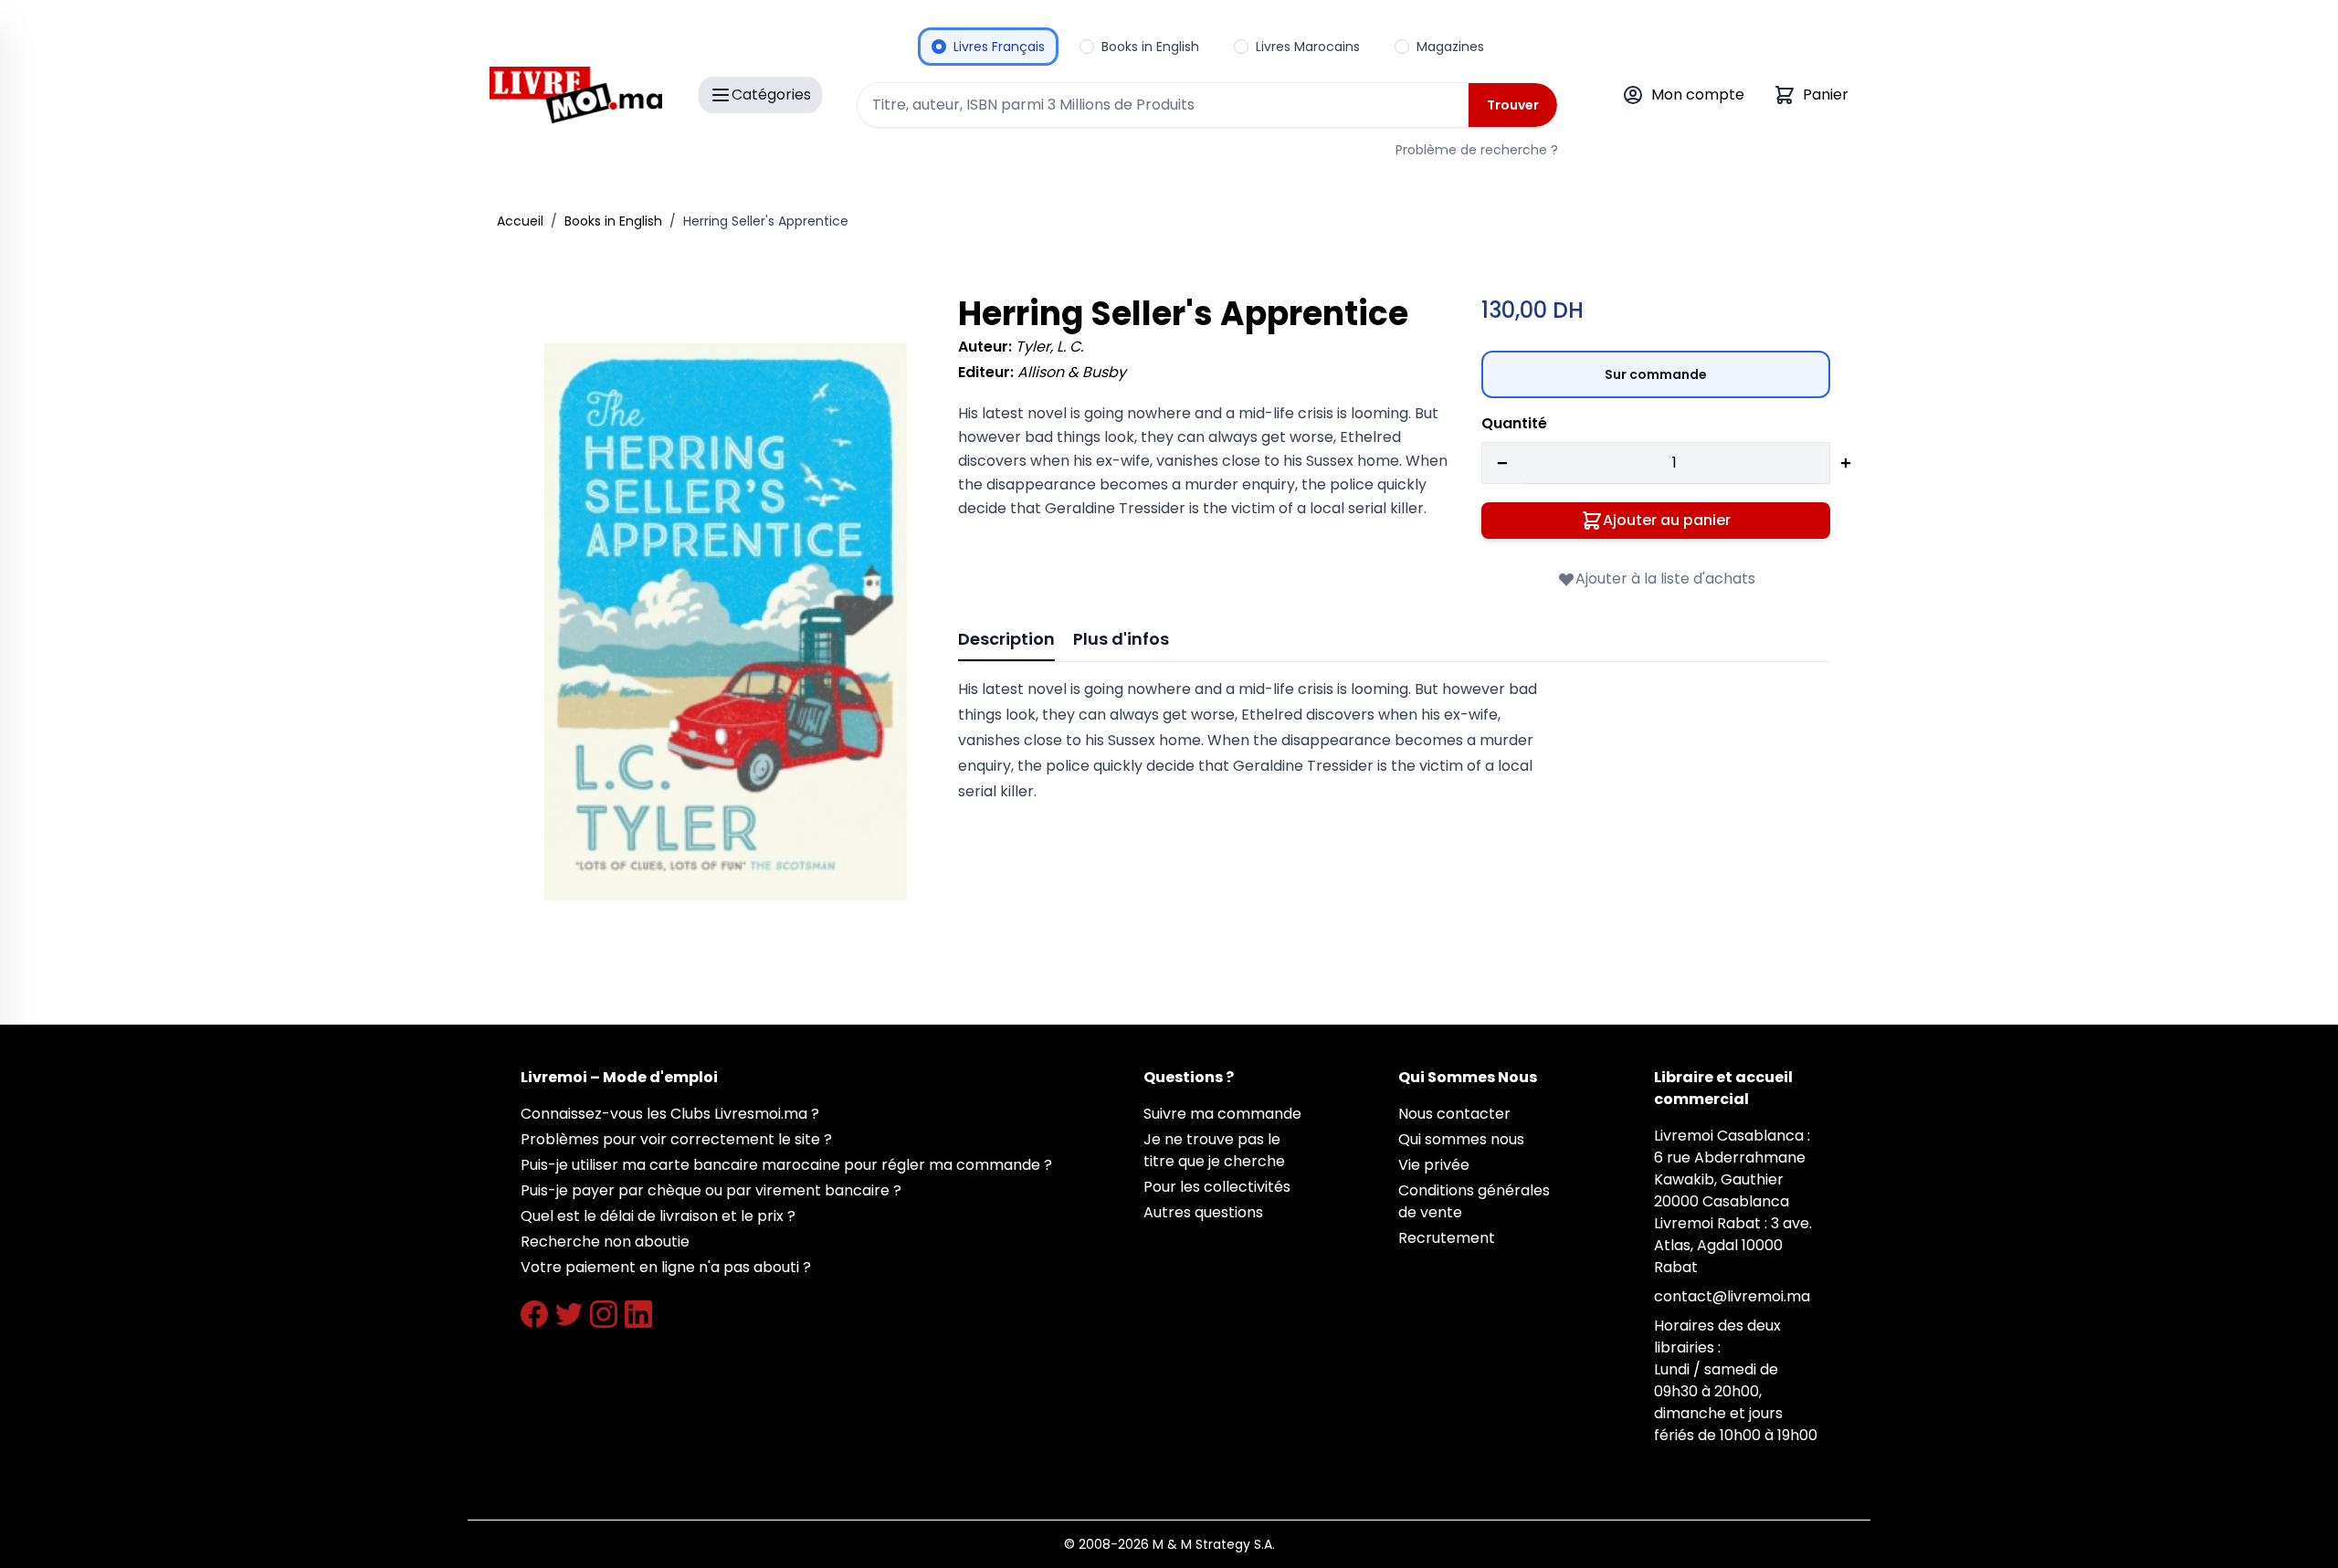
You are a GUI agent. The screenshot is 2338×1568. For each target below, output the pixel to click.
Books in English (613, 221)
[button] (726, 622)
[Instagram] (604, 1314)
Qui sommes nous (1461, 1139)
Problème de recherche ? (1477, 150)
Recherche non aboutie (605, 1242)
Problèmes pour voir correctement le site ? (676, 1139)
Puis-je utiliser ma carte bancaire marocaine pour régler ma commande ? (786, 1165)
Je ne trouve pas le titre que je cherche (1214, 1150)
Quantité (1514, 423)
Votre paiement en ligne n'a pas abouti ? (666, 1267)
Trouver (1513, 105)
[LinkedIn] (638, 1314)
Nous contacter (1454, 1114)
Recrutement (1447, 1238)
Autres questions (1203, 1212)
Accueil (520, 221)
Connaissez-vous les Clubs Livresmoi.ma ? (670, 1114)
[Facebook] (534, 1314)
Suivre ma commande (1222, 1114)
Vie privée (1434, 1165)
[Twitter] (569, 1314)
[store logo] (576, 95)
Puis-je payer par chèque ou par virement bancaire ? (711, 1190)
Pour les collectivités (1217, 1187)
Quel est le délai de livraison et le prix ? (658, 1216)
